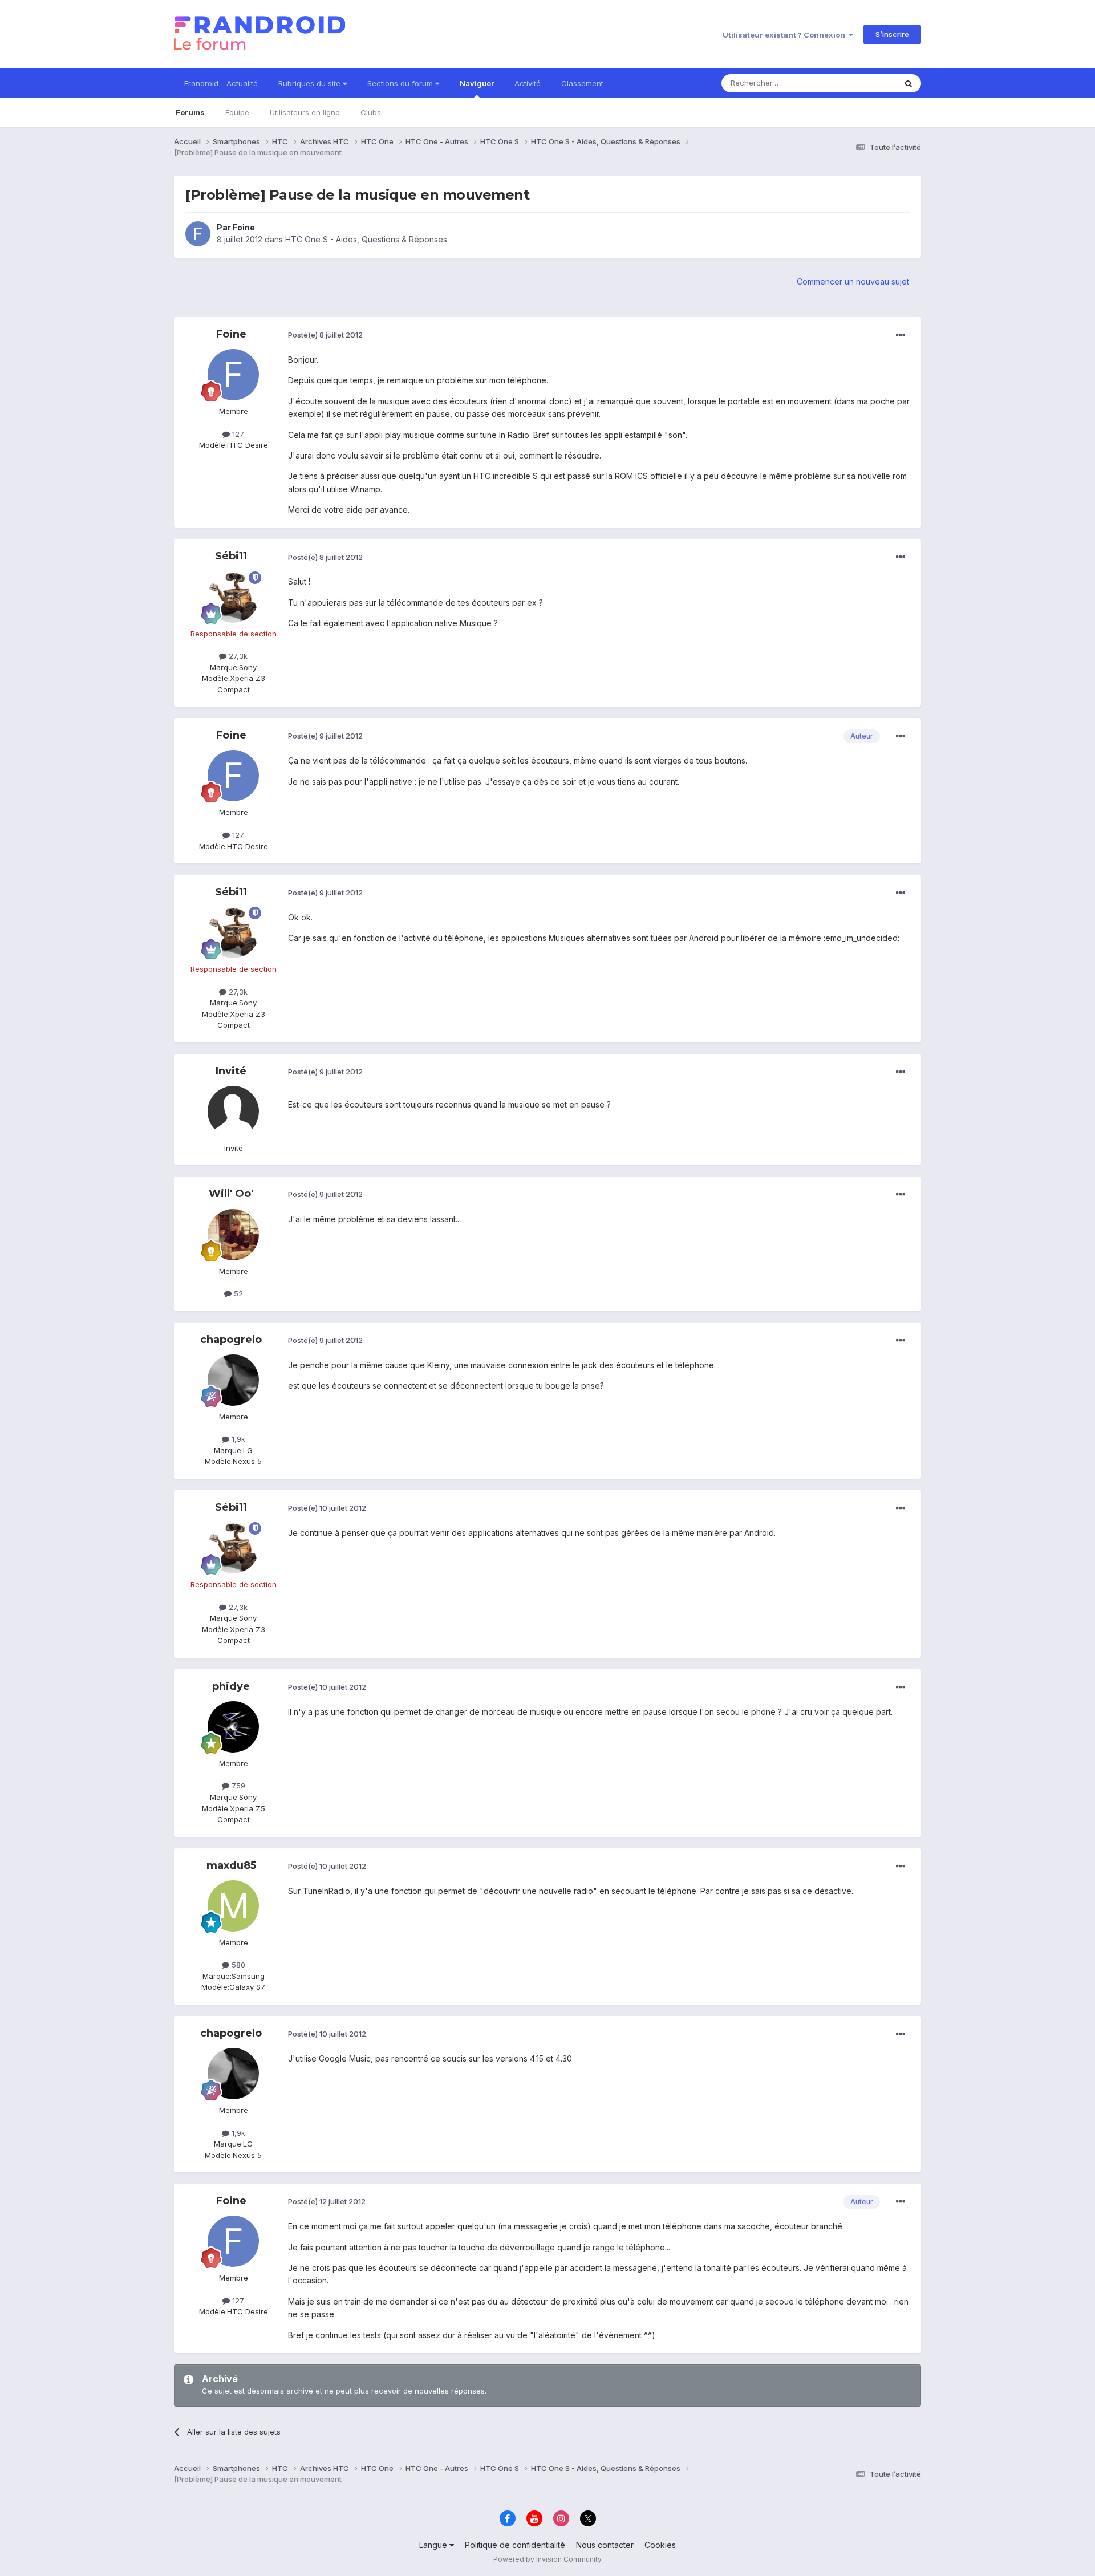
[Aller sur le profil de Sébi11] (233, 597)
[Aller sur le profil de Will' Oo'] (233, 1235)
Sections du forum (401, 83)
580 (237, 1965)
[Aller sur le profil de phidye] (233, 1727)
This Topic (863, 83)
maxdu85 (231, 1865)
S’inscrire (892, 34)
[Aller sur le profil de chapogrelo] (233, 1380)
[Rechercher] (909, 83)
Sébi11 (231, 556)
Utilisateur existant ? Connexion (786, 35)
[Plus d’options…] (901, 335)
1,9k (237, 1439)
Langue (434, 2545)
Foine (244, 227)
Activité (528, 83)
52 (237, 1293)
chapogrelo (231, 1340)
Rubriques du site (311, 83)
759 (237, 1786)
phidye (231, 1686)
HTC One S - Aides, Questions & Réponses (366, 239)
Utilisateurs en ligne (305, 112)
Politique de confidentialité (515, 2545)
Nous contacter (605, 2545)
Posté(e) (325, 335)
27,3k (237, 656)
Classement (582, 83)
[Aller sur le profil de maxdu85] (233, 1906)
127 (237, 434)
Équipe (237, 112)
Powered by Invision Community (547, 2559)
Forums (190, 112)
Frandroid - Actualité (221, 83)
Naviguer (477, 83)
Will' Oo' (231, 1194)
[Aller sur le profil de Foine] (198, 234)
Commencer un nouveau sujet (853, 281)
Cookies (660, 2545)
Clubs (371, 112)
